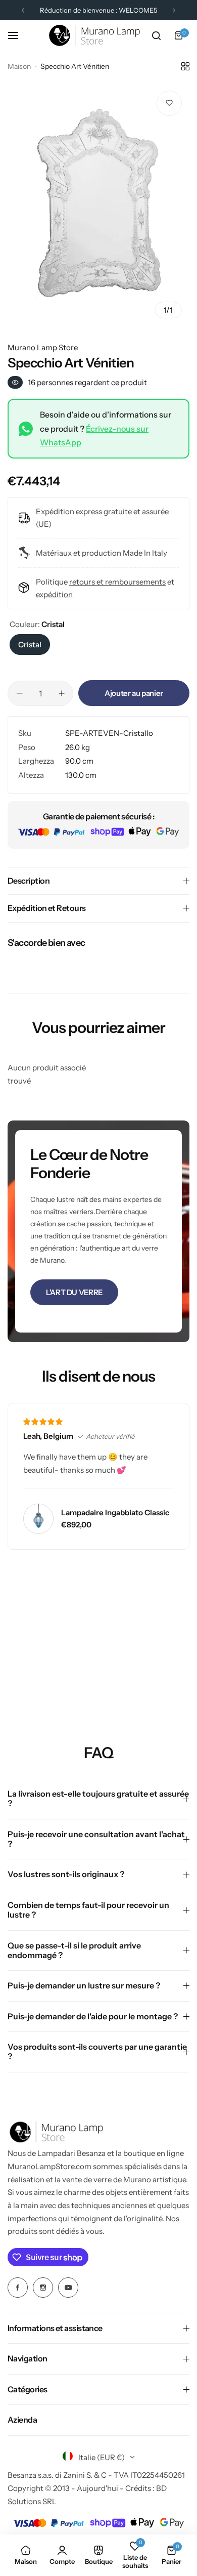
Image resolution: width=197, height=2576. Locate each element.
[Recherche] (156, 35)
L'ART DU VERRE (74, 1292)
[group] (98, 204)
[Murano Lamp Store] (94, 35)
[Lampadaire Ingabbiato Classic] (38, 1519)
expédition (54, 594)
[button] (23, 10)
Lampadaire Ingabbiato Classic (115, 1512)
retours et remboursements (117, 582)
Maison (19, 66)
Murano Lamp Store (43, 347)
